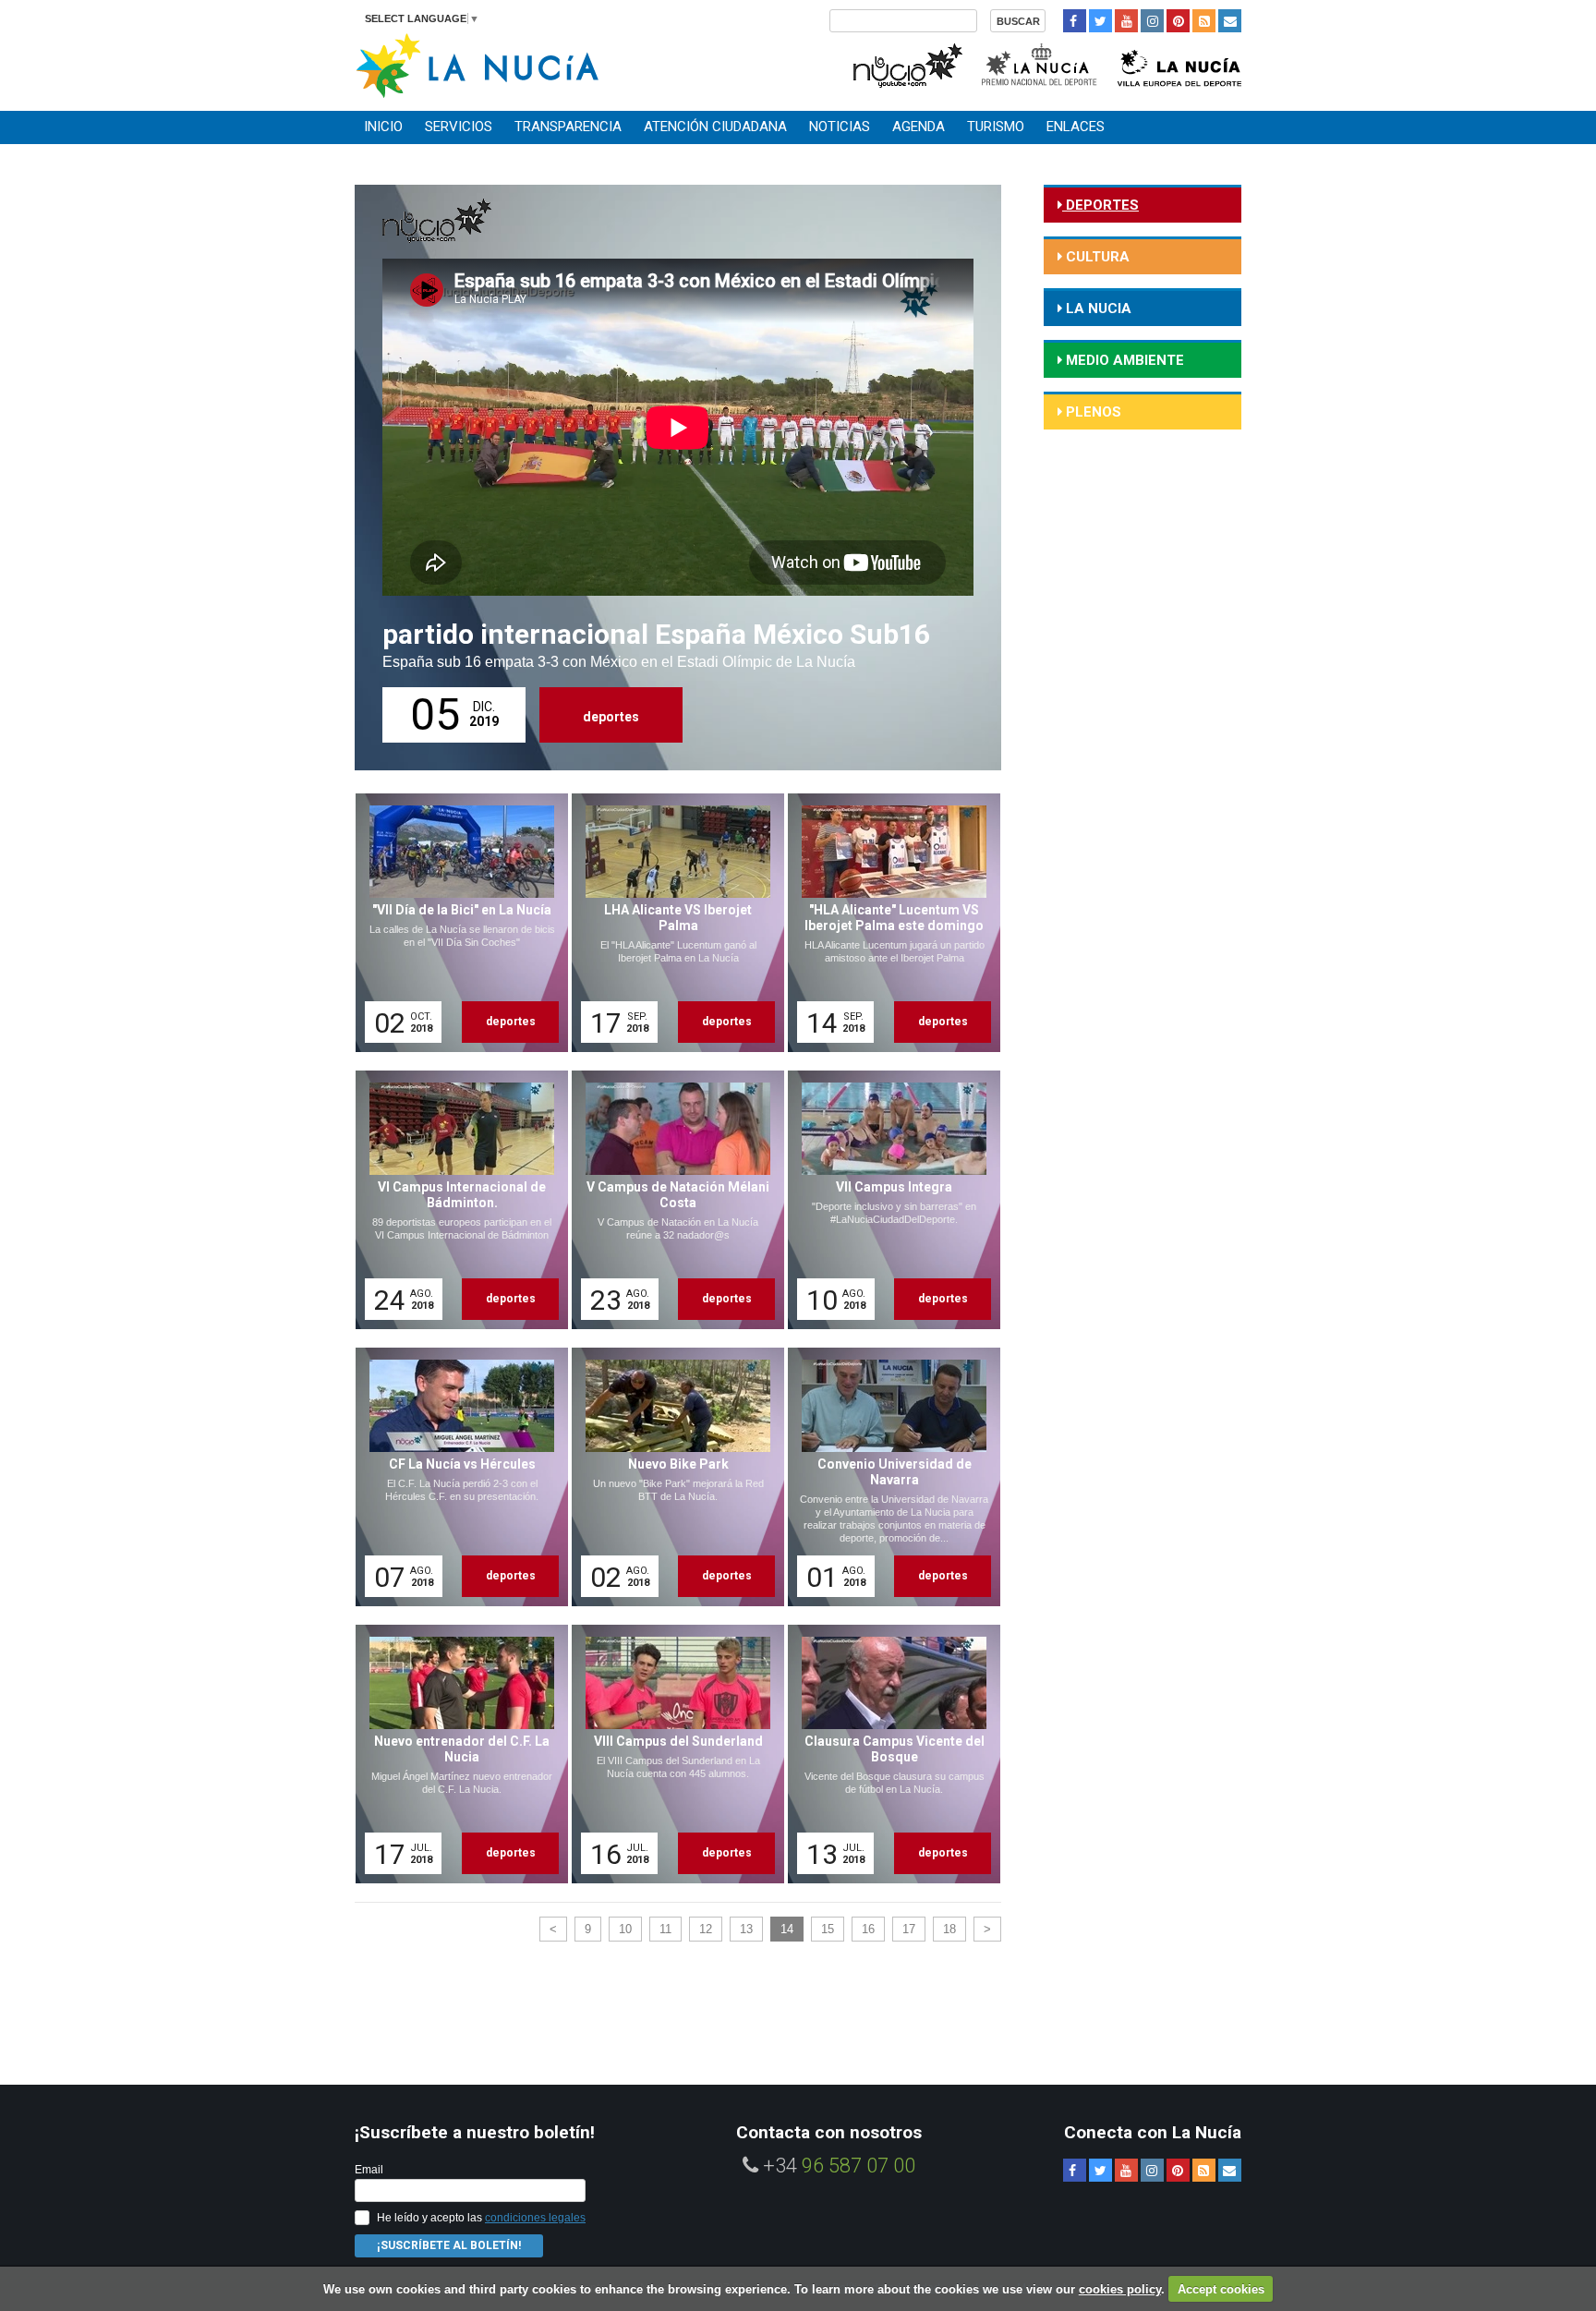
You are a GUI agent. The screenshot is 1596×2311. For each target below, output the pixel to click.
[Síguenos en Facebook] (1075, 21)
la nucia (1097, 309)
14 (787, 1929)
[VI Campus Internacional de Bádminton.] (455, 1200)
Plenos (1092, 412)
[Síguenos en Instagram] (1152, 21)
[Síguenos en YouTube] (1126, 21)
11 (665, 1929)
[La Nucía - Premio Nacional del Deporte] (1040, 63)
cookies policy (1120, 2289)
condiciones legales (535, 2218)
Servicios (459, 127)
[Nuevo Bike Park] (671, 1477)
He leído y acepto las (481, 2218)
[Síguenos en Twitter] (1100, 21)
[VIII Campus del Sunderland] (671, 1754)
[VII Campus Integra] (888, 1200)
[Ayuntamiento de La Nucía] (477, 64)
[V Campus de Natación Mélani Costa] (671, 1200)
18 (949, 1929)
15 (828, 1929)
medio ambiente (1123, 360)
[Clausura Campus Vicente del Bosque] (888, 1754)
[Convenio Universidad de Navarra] (888, 1477)
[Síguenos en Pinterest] (1178, 21)
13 (746, 1929)
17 (909, 1929)
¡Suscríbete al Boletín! (449, 2245)
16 (868, 1929)
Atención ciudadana (715, 127)
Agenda (919, 127)
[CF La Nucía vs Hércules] (455, 1477)
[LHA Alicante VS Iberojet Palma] (671, 923)
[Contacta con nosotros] (1230, 21)
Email (369, 2170)
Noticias (840, 127)
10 (625, 1929)
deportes (611, 717)
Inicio (383, 127)
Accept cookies (1221, 2289)
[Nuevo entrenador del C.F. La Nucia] (455, 1754)
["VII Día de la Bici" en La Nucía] (455, 923)
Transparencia (568, 127)
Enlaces (1076, 127)
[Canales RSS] (1204, 21)
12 (706, 1929)
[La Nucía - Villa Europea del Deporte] (1179, 63)
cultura (1096, 257)
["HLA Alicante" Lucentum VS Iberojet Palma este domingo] (888, 923)
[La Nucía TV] (907, 63)
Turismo (996, 127)
